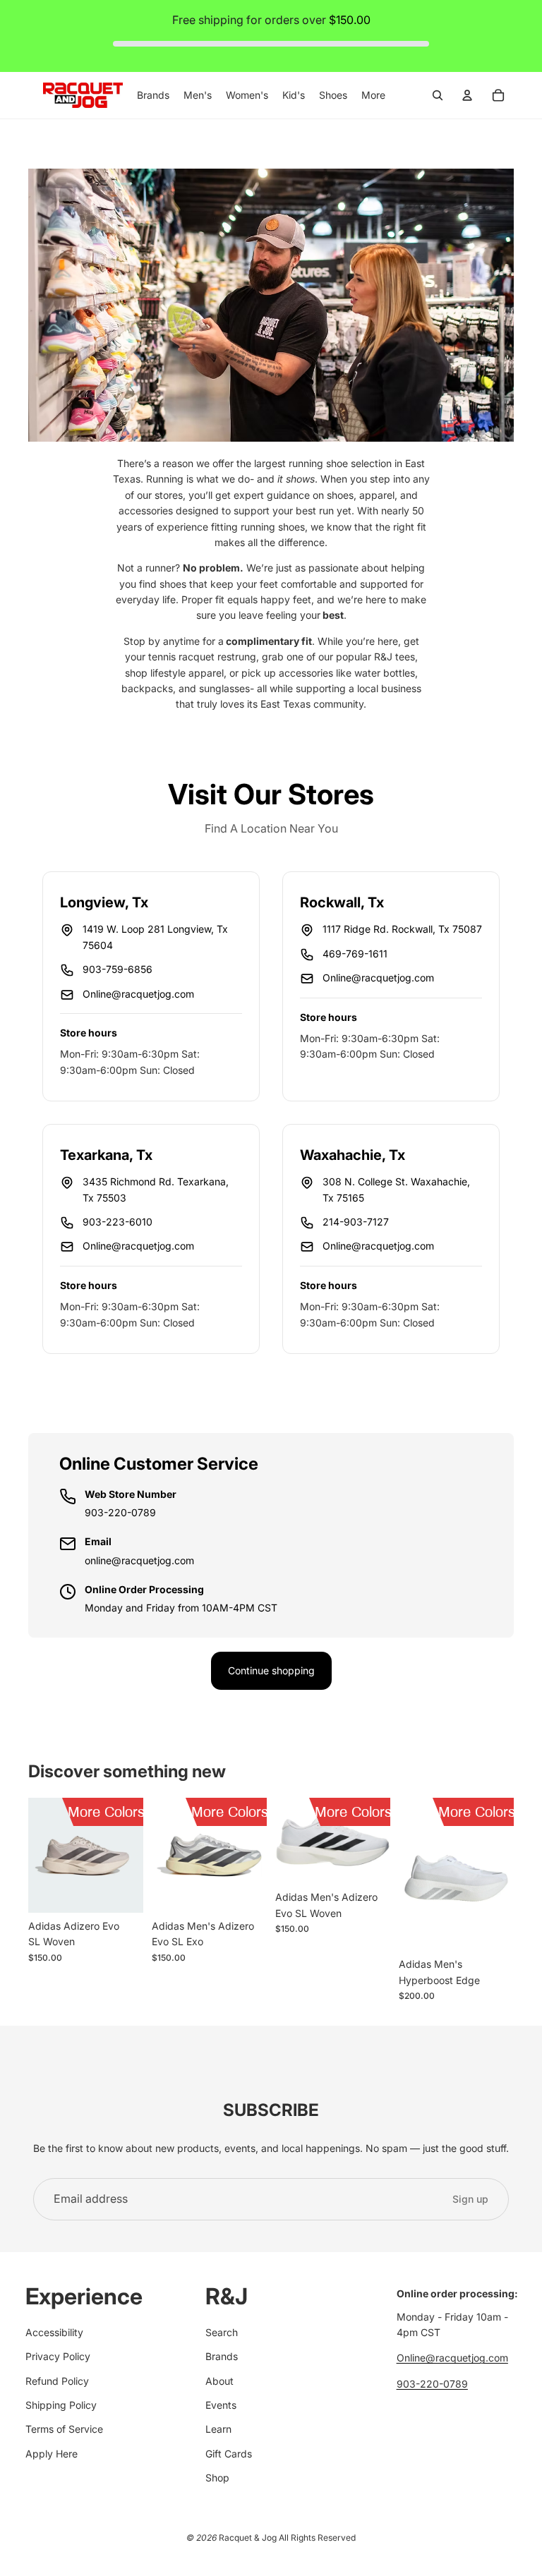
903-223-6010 (118, 1222)
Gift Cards (229, 2454)
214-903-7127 (356, 1222)
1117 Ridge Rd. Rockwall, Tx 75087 (402, 929)
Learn (218, 2429)
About (219, 2381)
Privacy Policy (58, 2356)
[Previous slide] (39, 1856)
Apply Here (52, 2454)
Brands (222, 2356)
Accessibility (54, 2332)
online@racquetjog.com (139, 1560)
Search (222, 2332)
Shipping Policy (61, 2405)
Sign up (470, 2199)
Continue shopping (271, 1670)
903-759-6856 (118, 969)
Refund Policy (57, 2381)
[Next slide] (132, 1856)
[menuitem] (373, 95)
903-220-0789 (120, 1512)
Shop (217, 2478)
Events (221, 2405)
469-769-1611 (355, 954)
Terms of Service (64, 2429)
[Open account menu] (467, 95)
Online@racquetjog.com (138, 994)
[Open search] (438, 95)
